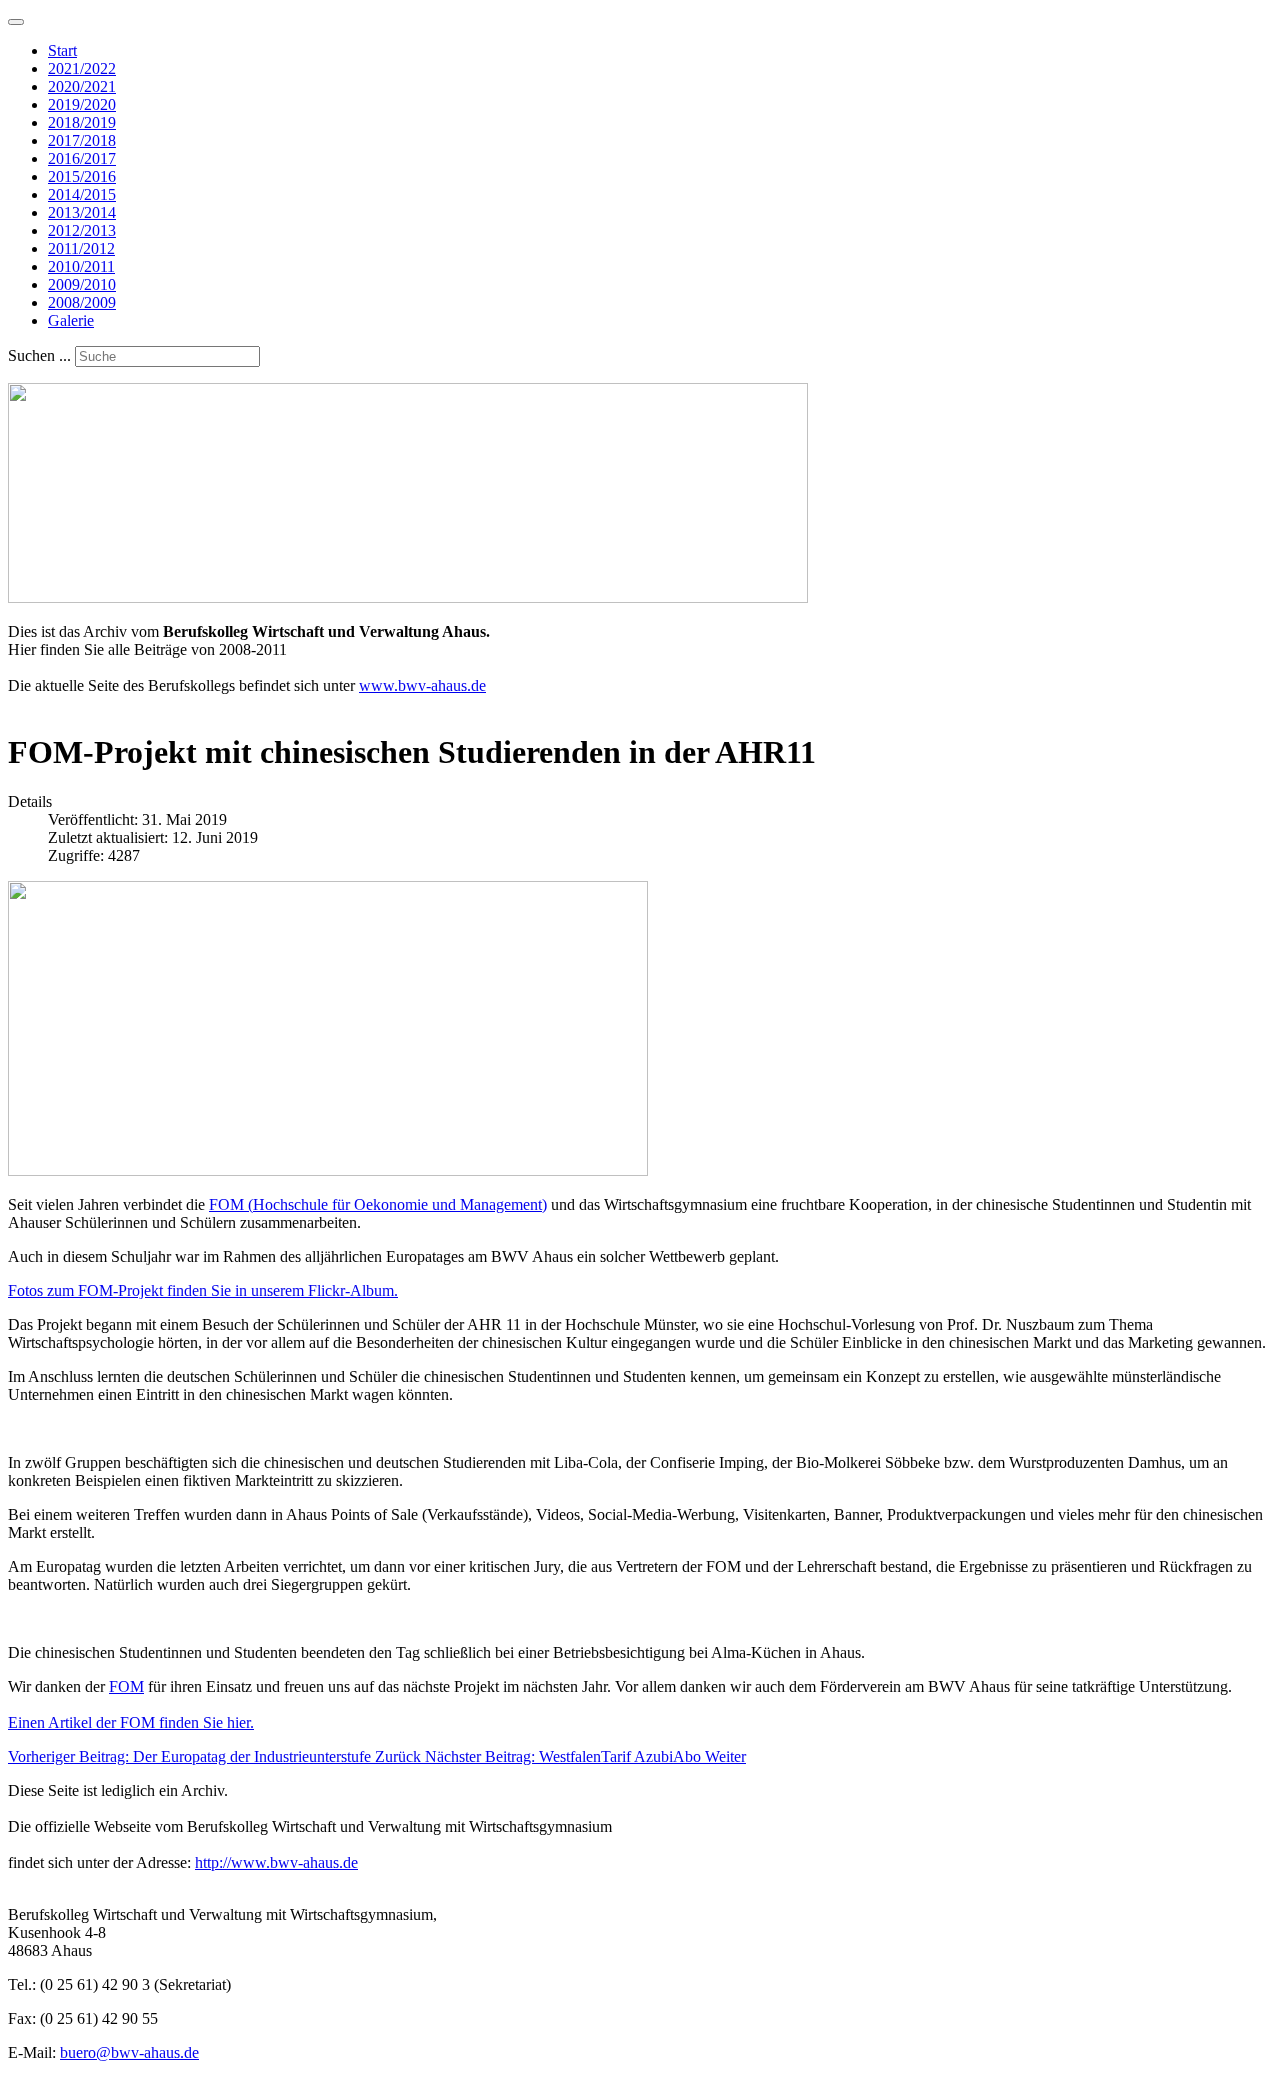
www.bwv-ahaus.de (422, 685)
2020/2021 (82, 86)
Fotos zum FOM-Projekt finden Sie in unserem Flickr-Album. (203, 1290)
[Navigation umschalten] (16, 22)
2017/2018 (82, 140)
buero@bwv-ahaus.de (129, 2052)
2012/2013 (82, 230)
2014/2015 (82, 194)
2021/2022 (82, 68)
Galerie (71, 320)
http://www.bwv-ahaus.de (276, 1862)
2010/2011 (81, 266)
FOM (126, 1686)
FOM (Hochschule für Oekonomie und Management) (378, 1204)
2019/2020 (82, 104)
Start (62, 50)
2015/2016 (82, 176)
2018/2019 (82, 122)
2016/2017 (82, 158)
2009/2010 (82, 284)
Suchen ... (39, 355)
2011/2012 (81, 248)
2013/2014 (82, 212)
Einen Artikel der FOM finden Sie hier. (131, 1722)
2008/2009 (82, 302)
